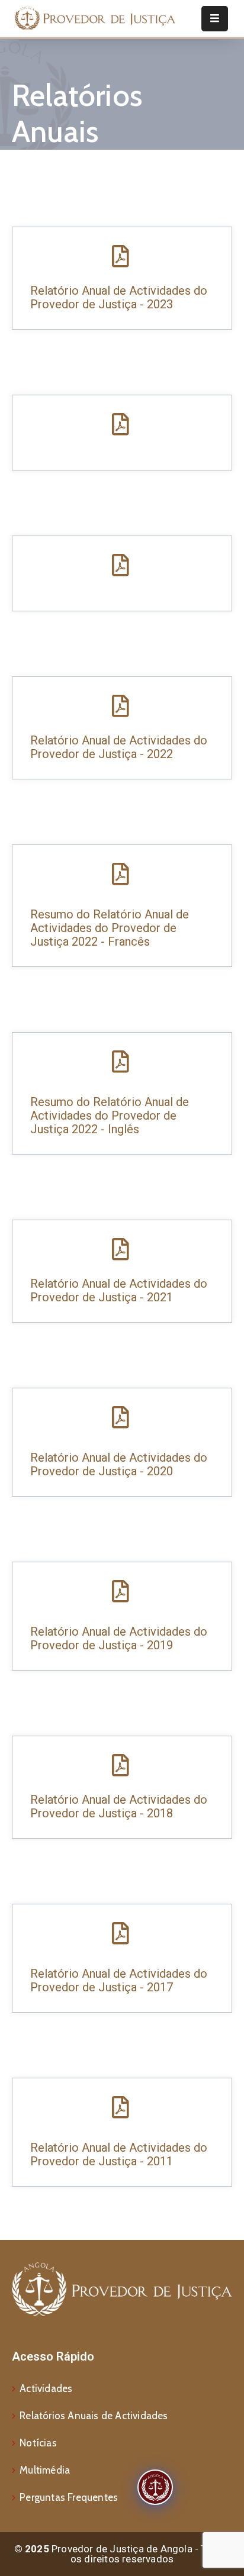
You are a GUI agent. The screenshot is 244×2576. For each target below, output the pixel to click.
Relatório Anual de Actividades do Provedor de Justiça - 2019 (119, 1638)
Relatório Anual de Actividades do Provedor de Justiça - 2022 (119, 747)
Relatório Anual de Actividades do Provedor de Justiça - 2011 (119, 2154)
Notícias (38, 2443)
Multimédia (45, 2470)
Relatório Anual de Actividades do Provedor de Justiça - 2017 (119, 1980)
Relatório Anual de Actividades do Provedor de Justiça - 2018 (119, 1806)
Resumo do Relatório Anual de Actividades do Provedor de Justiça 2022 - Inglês (110, 1115)
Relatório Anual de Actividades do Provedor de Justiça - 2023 (119, 297)
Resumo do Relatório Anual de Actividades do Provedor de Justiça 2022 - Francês (110, 928)
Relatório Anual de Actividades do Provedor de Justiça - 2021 (119, 1290)
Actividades (46, 2388)
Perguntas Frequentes (69, 2497)
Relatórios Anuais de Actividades (94, 2416)
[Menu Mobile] (215, 19)
